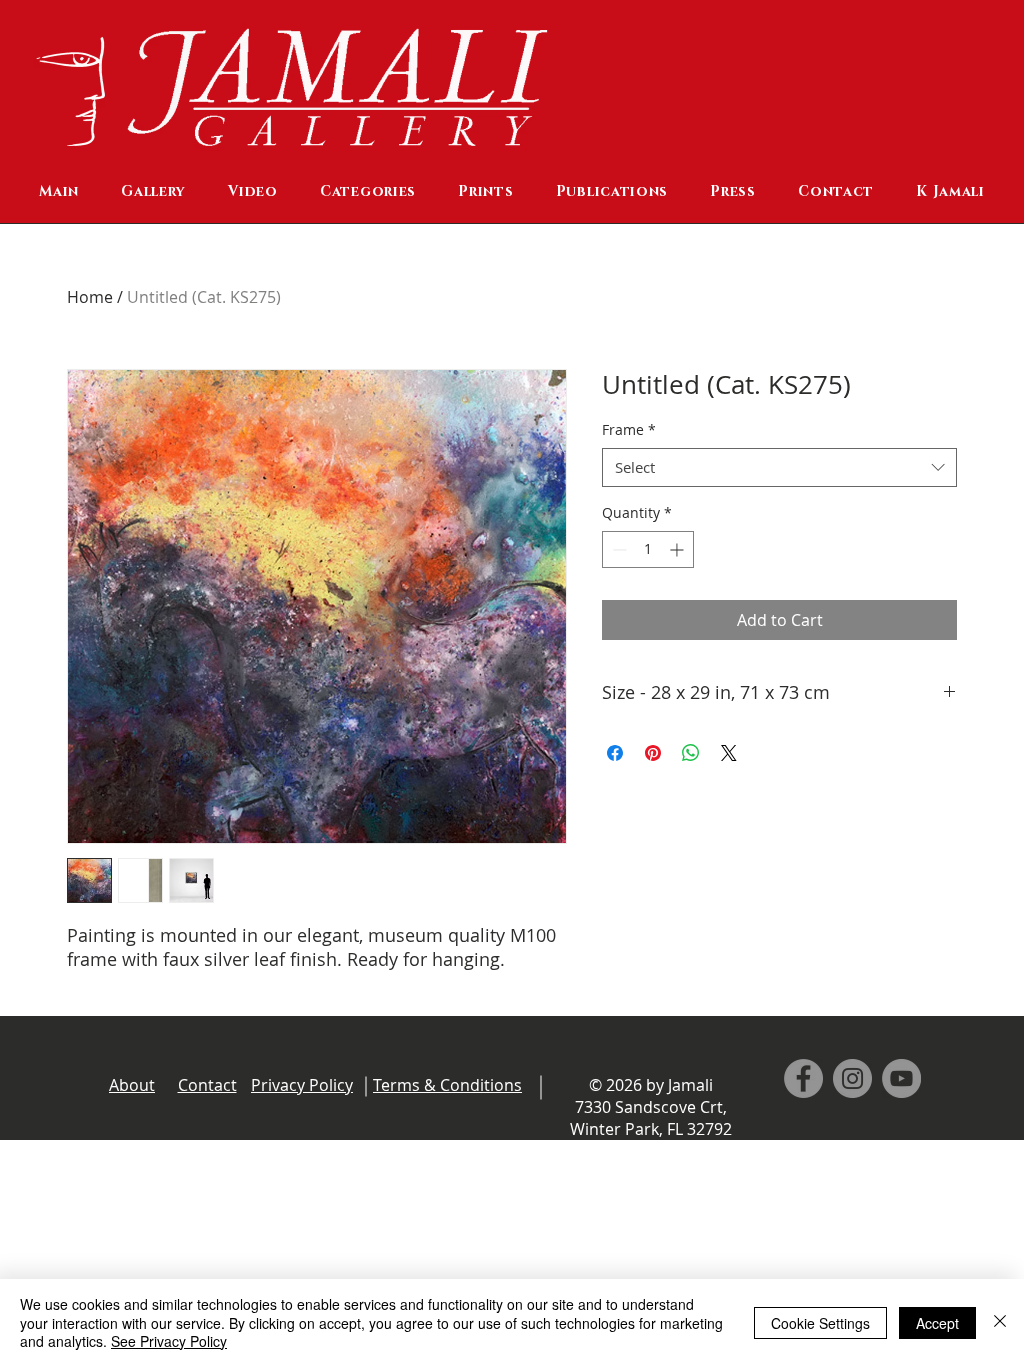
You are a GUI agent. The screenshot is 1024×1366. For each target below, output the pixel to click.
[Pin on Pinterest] (653, 753)
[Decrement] (617, 549)
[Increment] (678, 549)
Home (90, 297)
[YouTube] (901, 1078)
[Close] (1000, 1322)
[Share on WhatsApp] (691, 753)
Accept (937, 1323)
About (132, 1085)
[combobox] (779, 467)
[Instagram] (852, 1078)
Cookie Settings (820, 1323)
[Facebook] (803, 1078)
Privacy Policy (302, 1085)
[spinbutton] (648, 549)
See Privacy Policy (169, 1341)
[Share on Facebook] (615, 753)
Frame (629, 429)
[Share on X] (729, 753)
